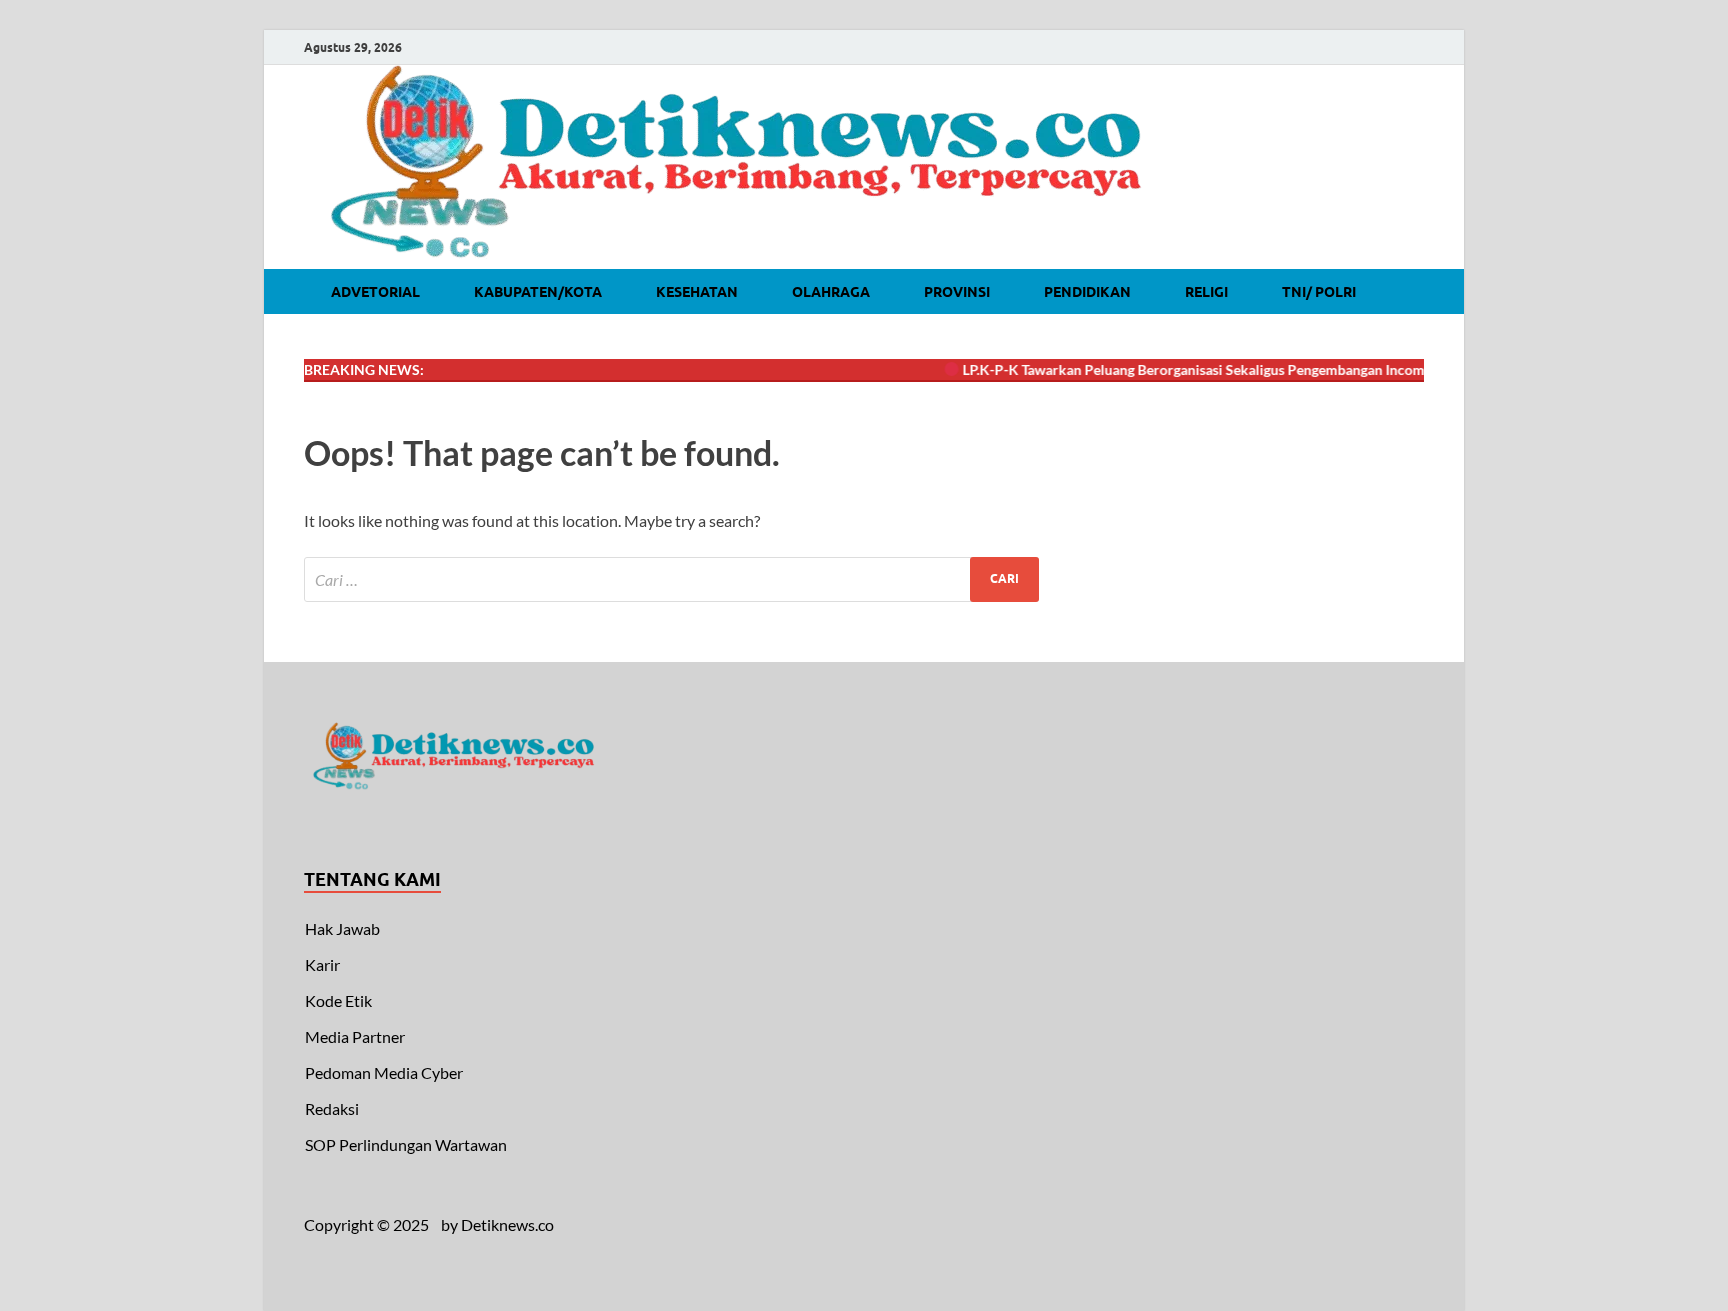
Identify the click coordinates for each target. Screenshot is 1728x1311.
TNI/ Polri (1319, 292)
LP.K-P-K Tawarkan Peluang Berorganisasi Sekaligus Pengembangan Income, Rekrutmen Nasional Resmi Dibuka (1292, 369)
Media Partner (355, 1036)
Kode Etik (338, 1000)
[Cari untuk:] (671, 579)
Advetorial (375, 292)
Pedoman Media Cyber (384, 1072)
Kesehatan (697, 292)
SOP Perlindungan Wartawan (406, 1144)
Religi (1206, 292)
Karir (322, 964)
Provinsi (957, 292)
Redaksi (332, 1108)
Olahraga (831, 292)
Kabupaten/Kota (538, 292)
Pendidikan (1087, 292)
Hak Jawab (342, 928)
